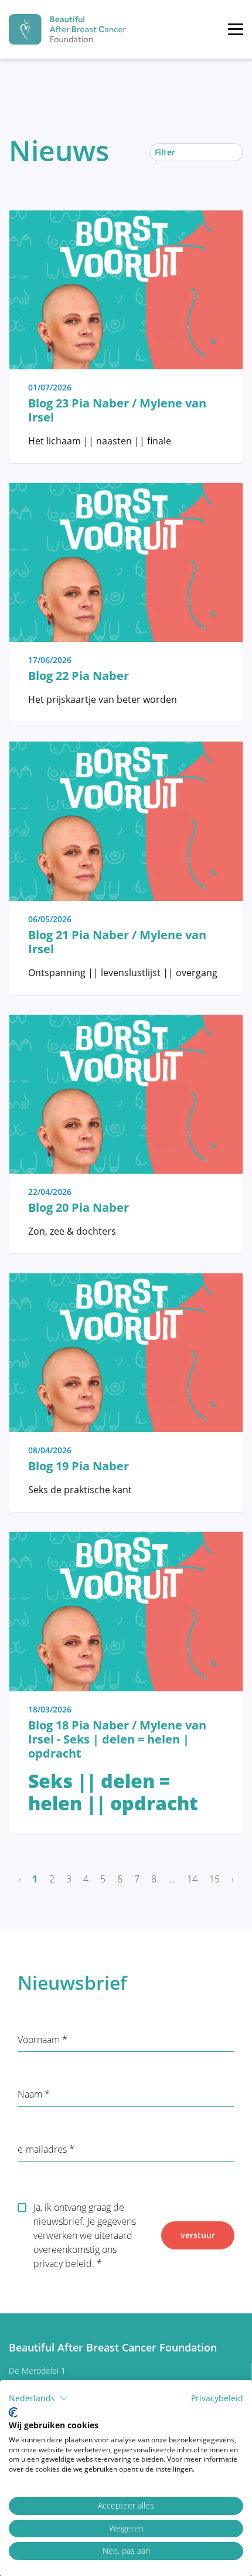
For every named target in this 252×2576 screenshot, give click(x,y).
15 (214, 1879)
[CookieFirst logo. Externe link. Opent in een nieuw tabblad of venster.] (13, 2412)
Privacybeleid (217, 2398)
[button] (38, 2398)
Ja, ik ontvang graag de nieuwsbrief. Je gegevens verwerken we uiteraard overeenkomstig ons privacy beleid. (85, 2235)
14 (192, 1879)
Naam (31, 2094)
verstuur (198, 2235)
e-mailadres (43, 2149)
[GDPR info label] (231, 2040)
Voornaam (40, 2040)
